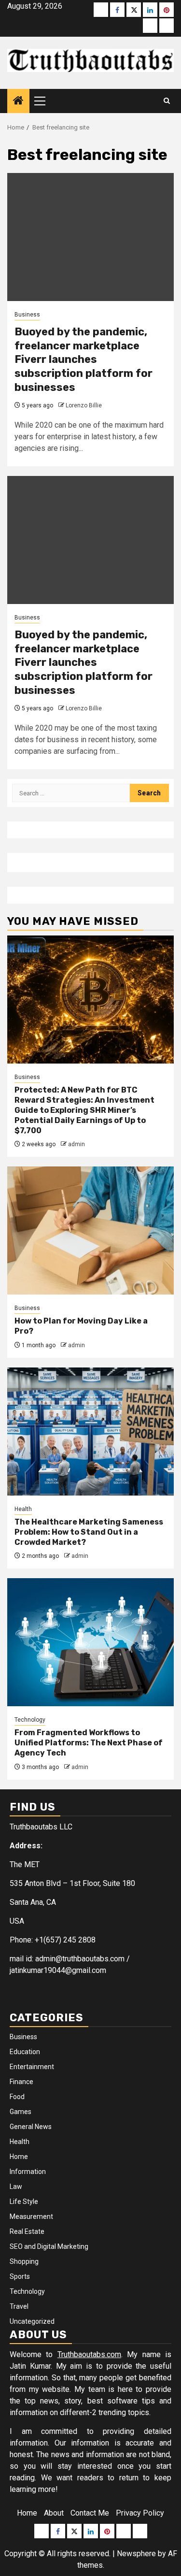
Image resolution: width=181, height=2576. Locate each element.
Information (28, 2172)
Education (25, 2052)
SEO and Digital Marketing (49, 2246)
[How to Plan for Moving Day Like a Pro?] (90, 1230)
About (54, 2513)
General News (31, 2127)
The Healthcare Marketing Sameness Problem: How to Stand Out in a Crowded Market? (89, 1532)
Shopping (24, 2261)
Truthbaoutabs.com (89, 2354)
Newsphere (136, 2554)
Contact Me (90, 2513)
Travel (19, 2306)
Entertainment (32, 2067)
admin (77, 1144)
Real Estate (27, 2231)
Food (17, 2097)
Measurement (31, 2216)
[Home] (18, 101)
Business (27, 315)
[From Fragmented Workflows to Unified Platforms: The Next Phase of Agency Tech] (90, 1642)
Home (19, 2157)
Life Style (24, 2202)
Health (23, 1509)
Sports (20, 2276)
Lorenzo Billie (84, 405)
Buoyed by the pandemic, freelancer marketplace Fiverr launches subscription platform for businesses (84, 359)
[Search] (167, 101)
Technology (30, 1720)
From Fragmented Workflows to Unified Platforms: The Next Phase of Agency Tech (89, 1743)
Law (16, 2187)
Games (21, 2112)
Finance (21, 2082)
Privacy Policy (140, 2513)
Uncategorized (32, 2321)
